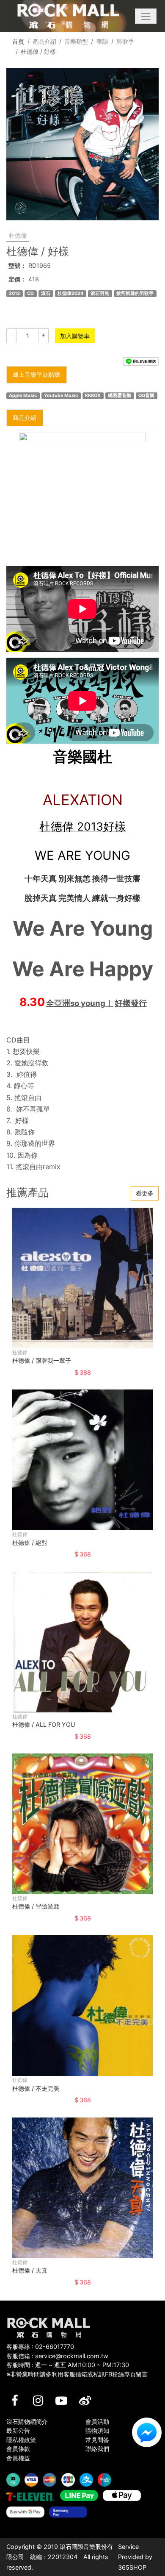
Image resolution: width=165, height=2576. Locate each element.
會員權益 (18, 2458)
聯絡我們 (97, 2449)
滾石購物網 (68, 16)
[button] (146, 16)
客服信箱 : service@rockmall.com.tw (57, 2356)
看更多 (145, 1193)
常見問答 (97, 2440)
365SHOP (132, 2567)
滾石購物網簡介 (27, 2422)
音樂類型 (76, 41)
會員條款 (18, 2449)
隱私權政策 (21, 2440)
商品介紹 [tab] (25, 418)
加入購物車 (75, 336)
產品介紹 (44, 41)
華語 (102, 41)
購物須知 (97, 2430)
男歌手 (125, 41)
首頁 (18, 41)
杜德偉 (18, 235)
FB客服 (147, 2432)
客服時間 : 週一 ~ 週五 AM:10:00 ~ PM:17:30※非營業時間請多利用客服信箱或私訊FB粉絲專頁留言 (77, 2369)
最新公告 (18, 2430)
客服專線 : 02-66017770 (40, 2347)
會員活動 (97, 2422)
